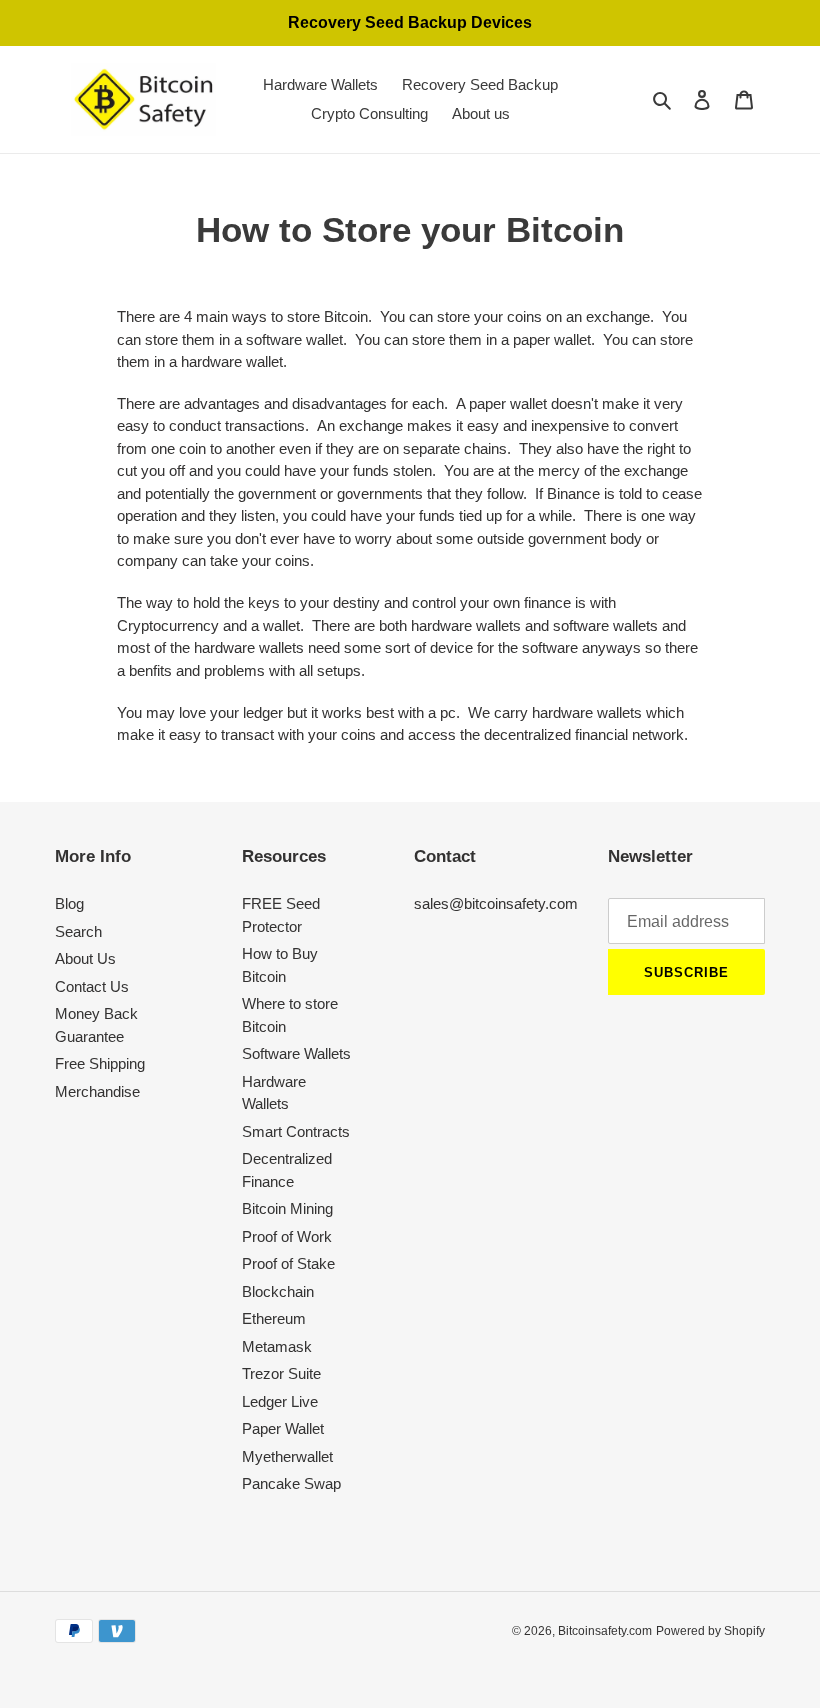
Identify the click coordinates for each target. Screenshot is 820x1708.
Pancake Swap (291, 1483)
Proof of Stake (288, 1263)
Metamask (277, 1346)
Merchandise (97, 1091)
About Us (85, 958)
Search (78, 931)
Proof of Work (287, 1236)
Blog (69, 903)
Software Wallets (296, 1053)
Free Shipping (100, 1063)
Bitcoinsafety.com (605, 1631)
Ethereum (274, 1318)
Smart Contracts (296, 1131)
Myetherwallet (287, 1456)
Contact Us (92, 986)
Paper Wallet (283, 1428)
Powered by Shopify (710, 1631)
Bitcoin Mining (287, 1208)
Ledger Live (280, 1401)
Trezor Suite (281, 1373)
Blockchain (278, 1291)
